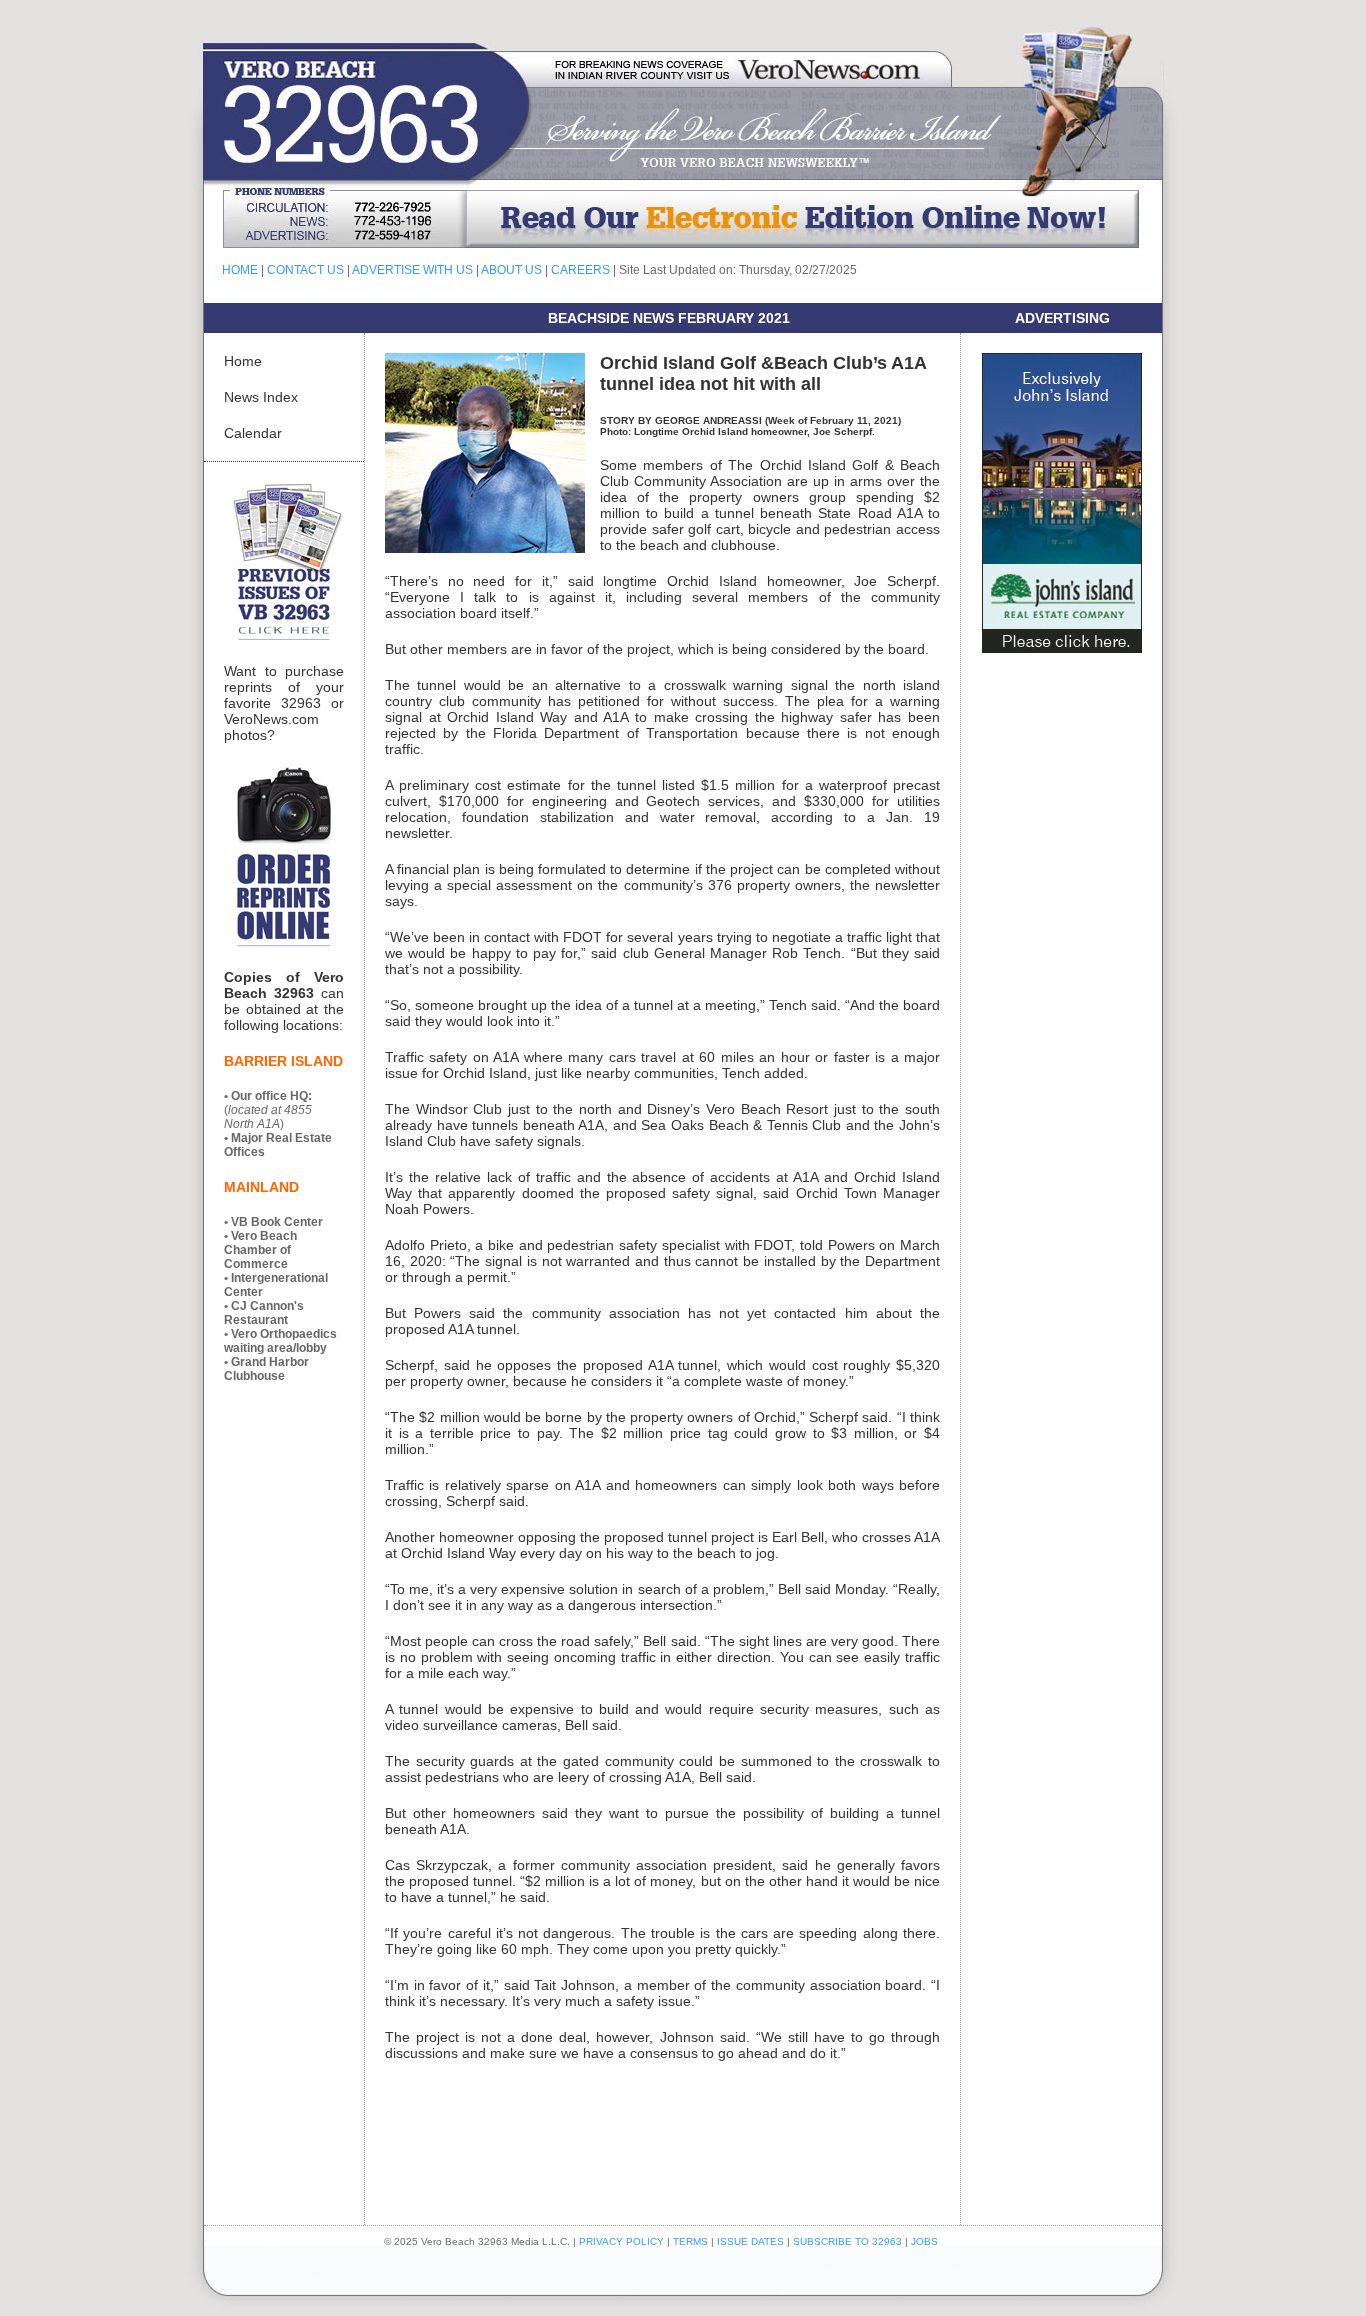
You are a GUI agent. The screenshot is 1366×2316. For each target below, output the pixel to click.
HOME (240, 270)
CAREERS (580, 270)
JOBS (924, 2241)
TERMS (690, 2241)
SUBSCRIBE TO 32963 (849, 2241)
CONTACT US (305, 270)
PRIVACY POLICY (621, 2241)
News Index (261, 397)
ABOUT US (511, 270)
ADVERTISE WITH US (412, 270)
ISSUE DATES (750, 2241)
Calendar (253, 433)
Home (243, 361)
